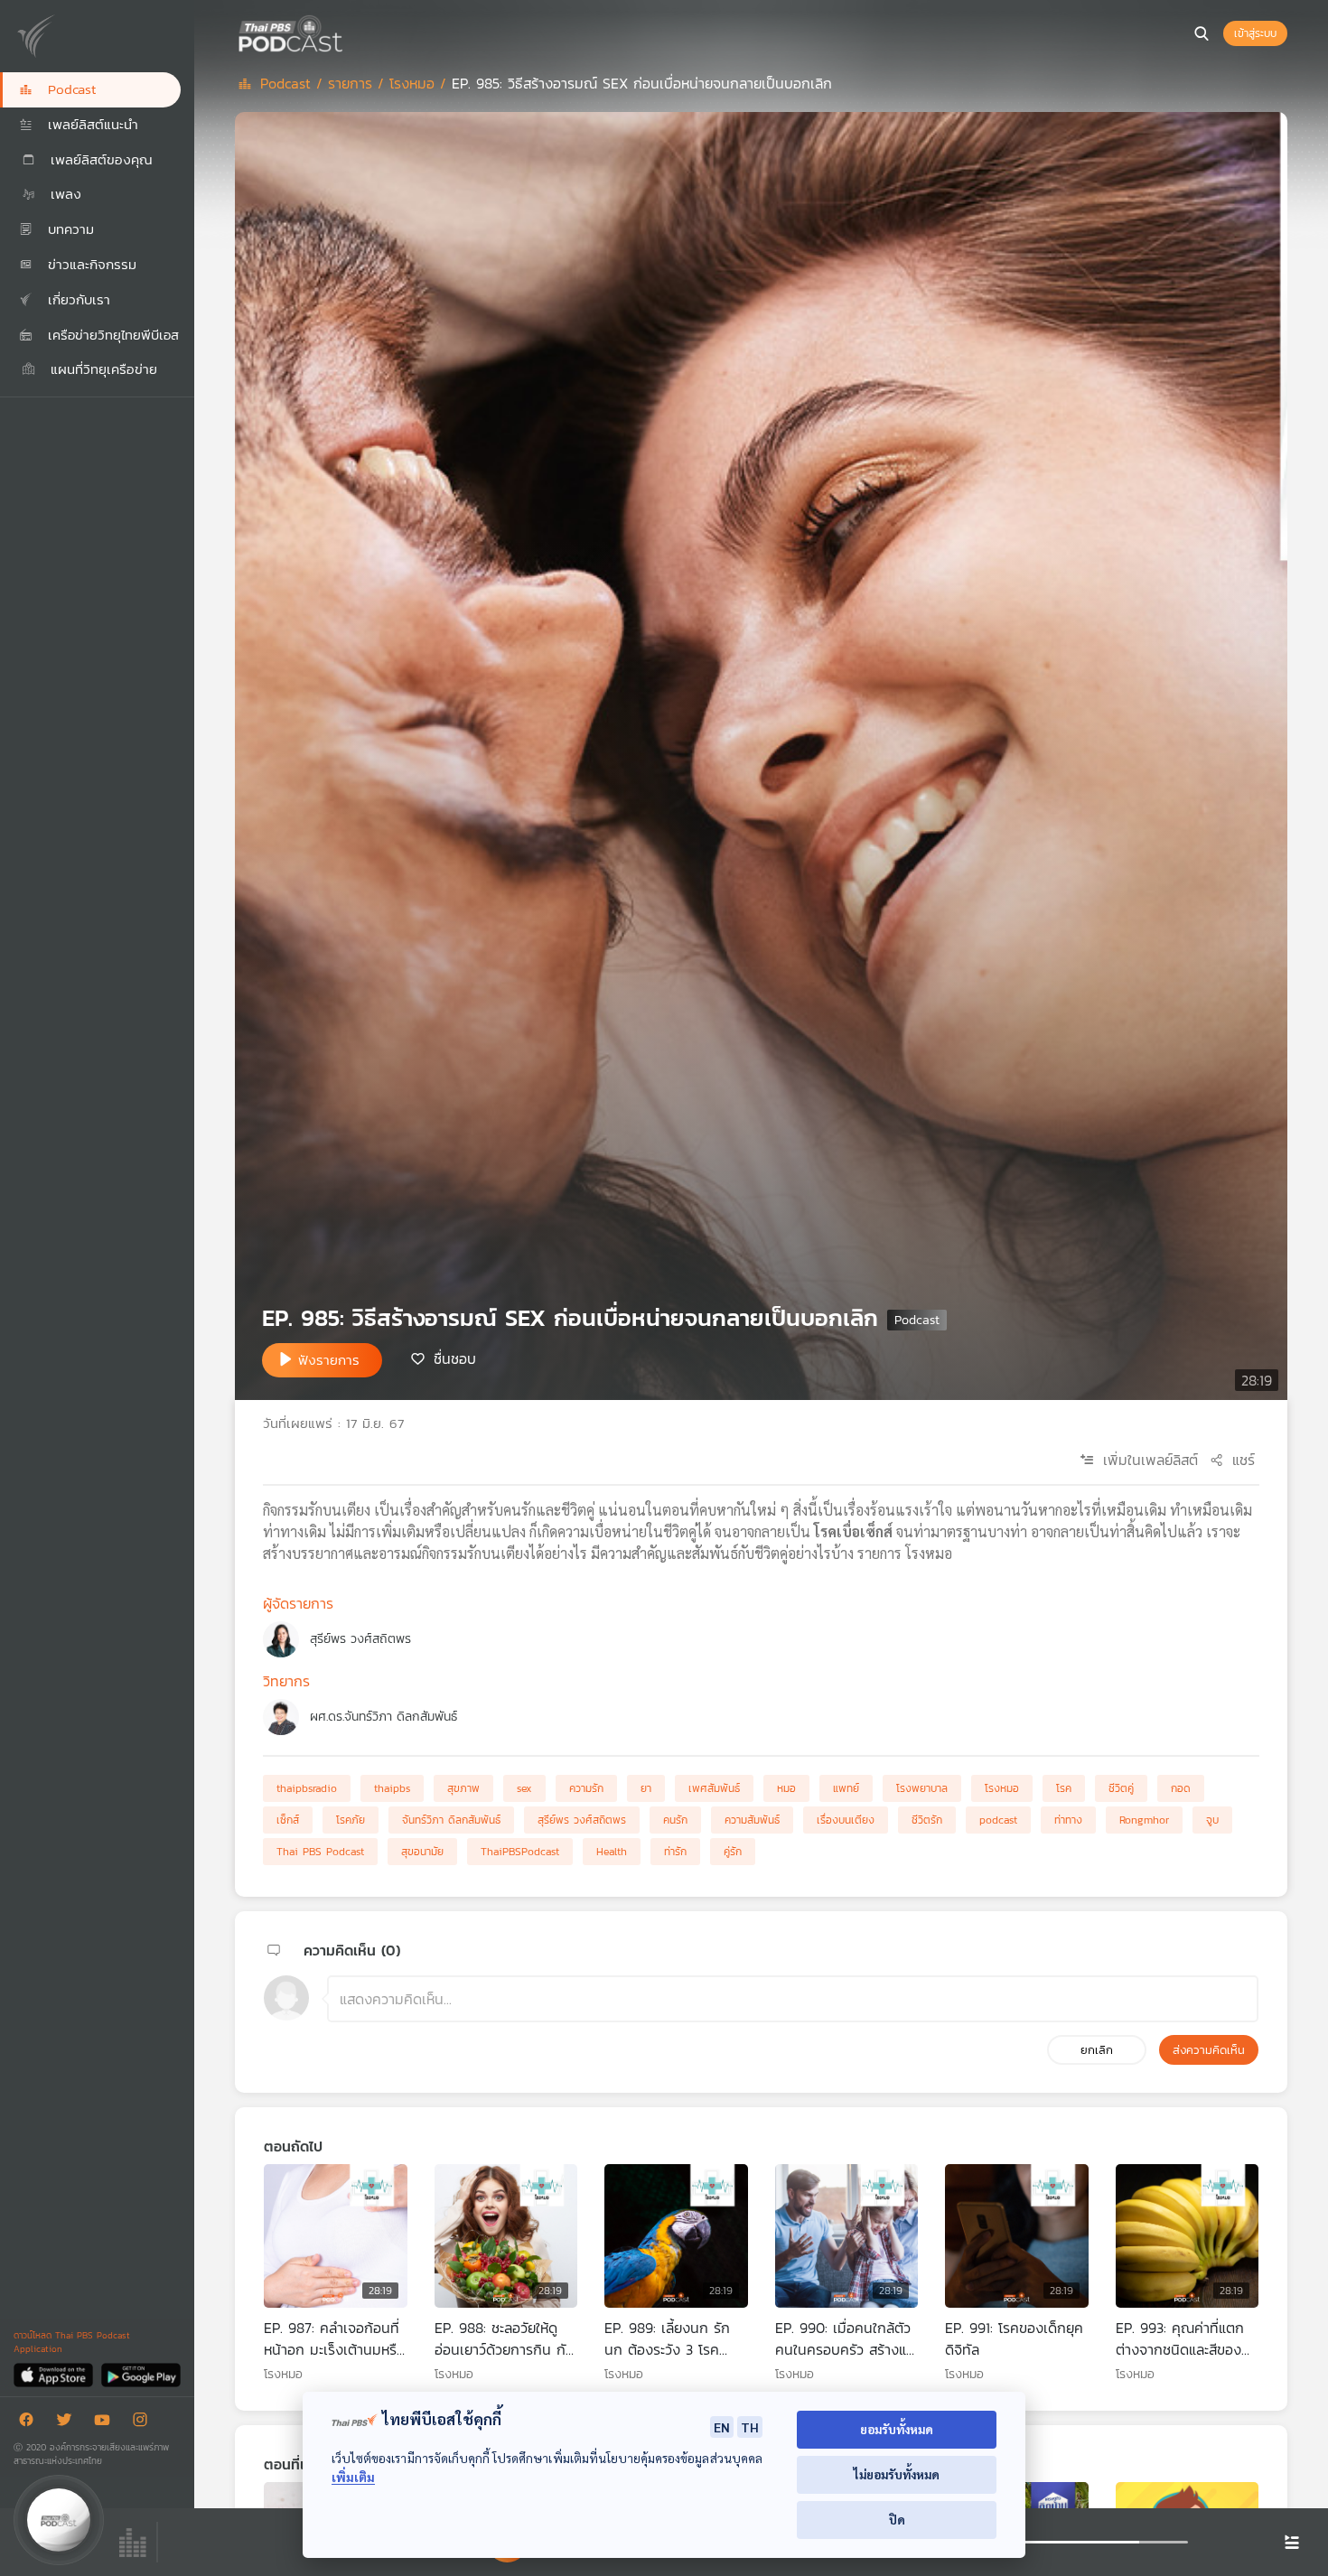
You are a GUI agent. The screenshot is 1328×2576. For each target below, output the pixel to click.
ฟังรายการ (329, 1360)
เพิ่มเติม (353, 2477)
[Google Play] (140, 2374)
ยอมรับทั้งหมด (897, 2429)
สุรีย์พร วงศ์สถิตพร (360, 1639)
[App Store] (55, 2374)
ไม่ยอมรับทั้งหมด (897, 2474)
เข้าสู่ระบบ (1255, 33)
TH (750, 2427)
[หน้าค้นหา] (1202, 33)
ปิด (897, 2520)
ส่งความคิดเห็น (1209, 2050)
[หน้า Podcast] (348, 32)
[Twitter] (69, 2423)
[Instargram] (145, 2423)
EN (722, 2427)
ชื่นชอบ (455, 1358)
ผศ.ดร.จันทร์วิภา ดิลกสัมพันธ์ (383, 1717)
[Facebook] (31, 2423)
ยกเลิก (1097, 2050)
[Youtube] (107, 2423)
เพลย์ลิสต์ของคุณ (99, 159)
